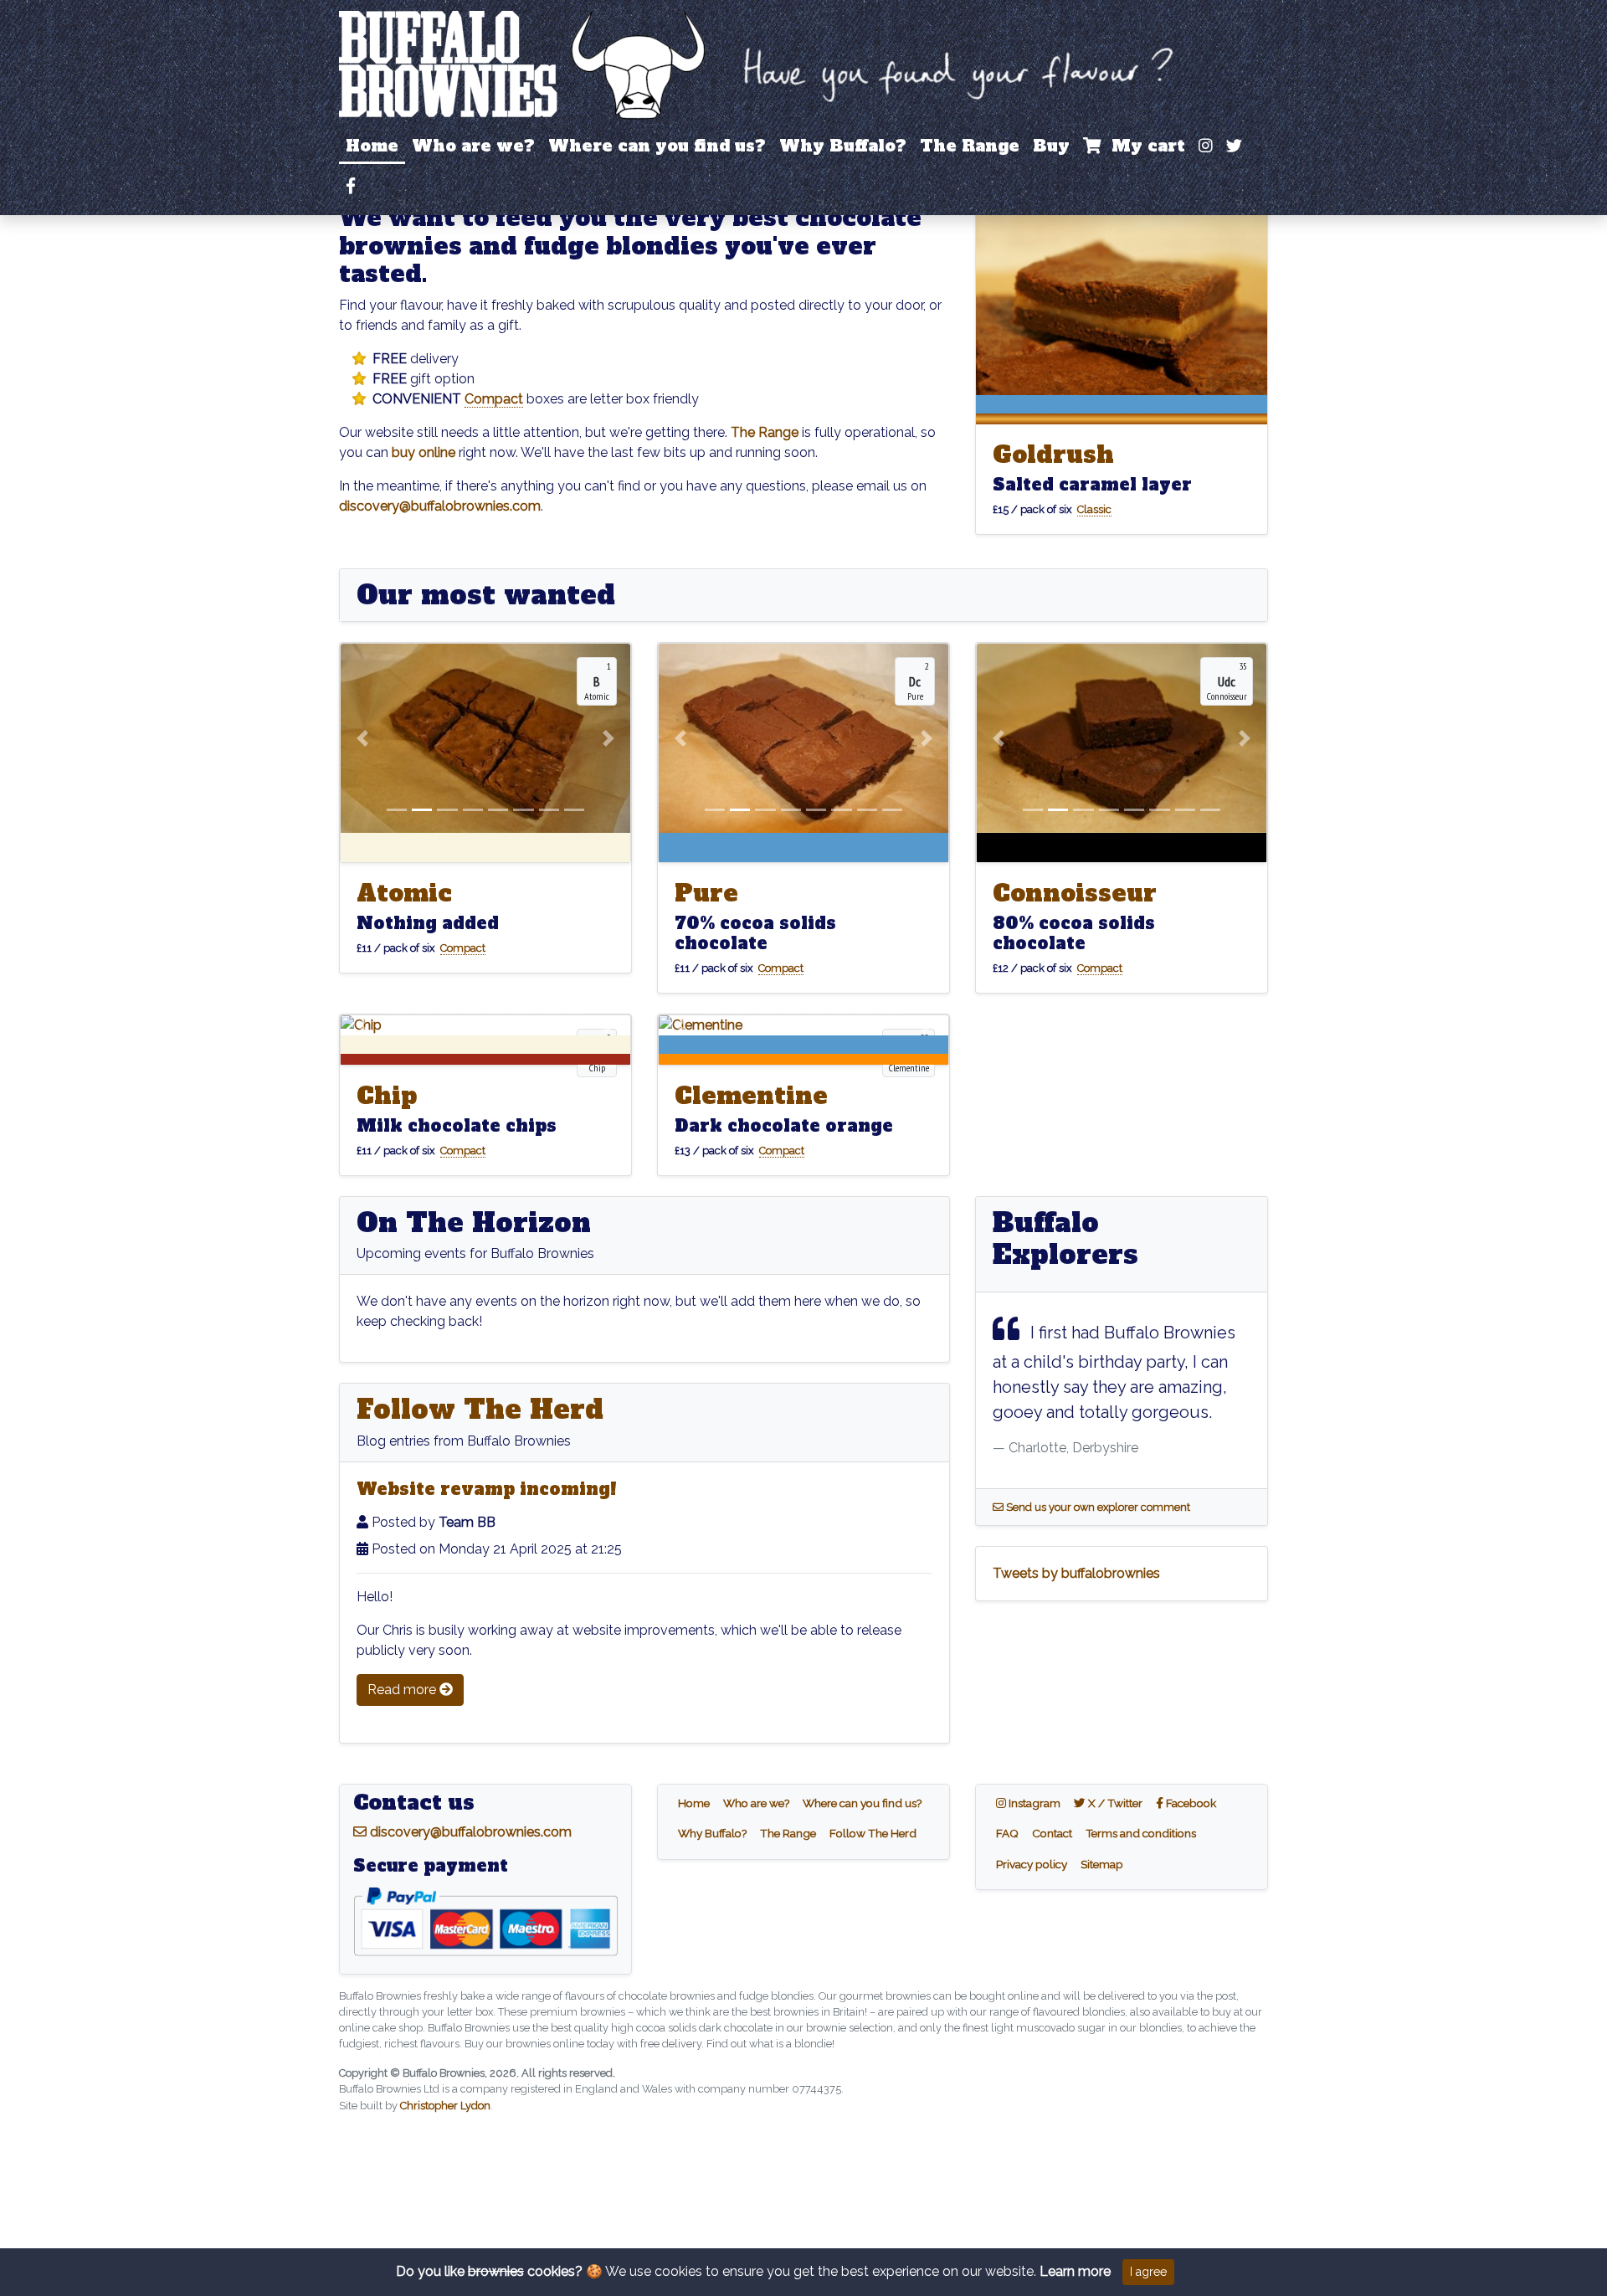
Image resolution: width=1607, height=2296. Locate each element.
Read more (403, 1690)
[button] (362, 738)
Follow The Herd (480, 1410)
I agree (1148, 2272)
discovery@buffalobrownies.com (440, 506)
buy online (424, 452)
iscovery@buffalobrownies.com (469, 1832)
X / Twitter (1117, 1803)
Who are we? (473, 146)
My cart (1143, 146)
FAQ (1007, 1833)
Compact (494, 399)
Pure (706, 893)
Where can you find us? (657, 146)
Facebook (1193, 1803)
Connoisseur (1075, 893)
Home (372, 146)
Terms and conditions (1141, 1833)
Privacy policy (1032, 1864)
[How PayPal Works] (485, 1920)
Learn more (1075, 2271)
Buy (1051, 146)
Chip (387, 1096)
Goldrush (1053, 455)
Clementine (751, 1096)
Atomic (404, 893)
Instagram (1037, 1803)
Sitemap (1102, 1864)
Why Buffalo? (843, 146)
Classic (1094, 509)
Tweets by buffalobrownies (1076, 1573)
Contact (1052, 1833)
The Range (970, 146)
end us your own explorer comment (1097, 1507)
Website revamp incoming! (487, 1489)
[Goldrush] (1122, 299)
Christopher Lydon (445, 2106)
